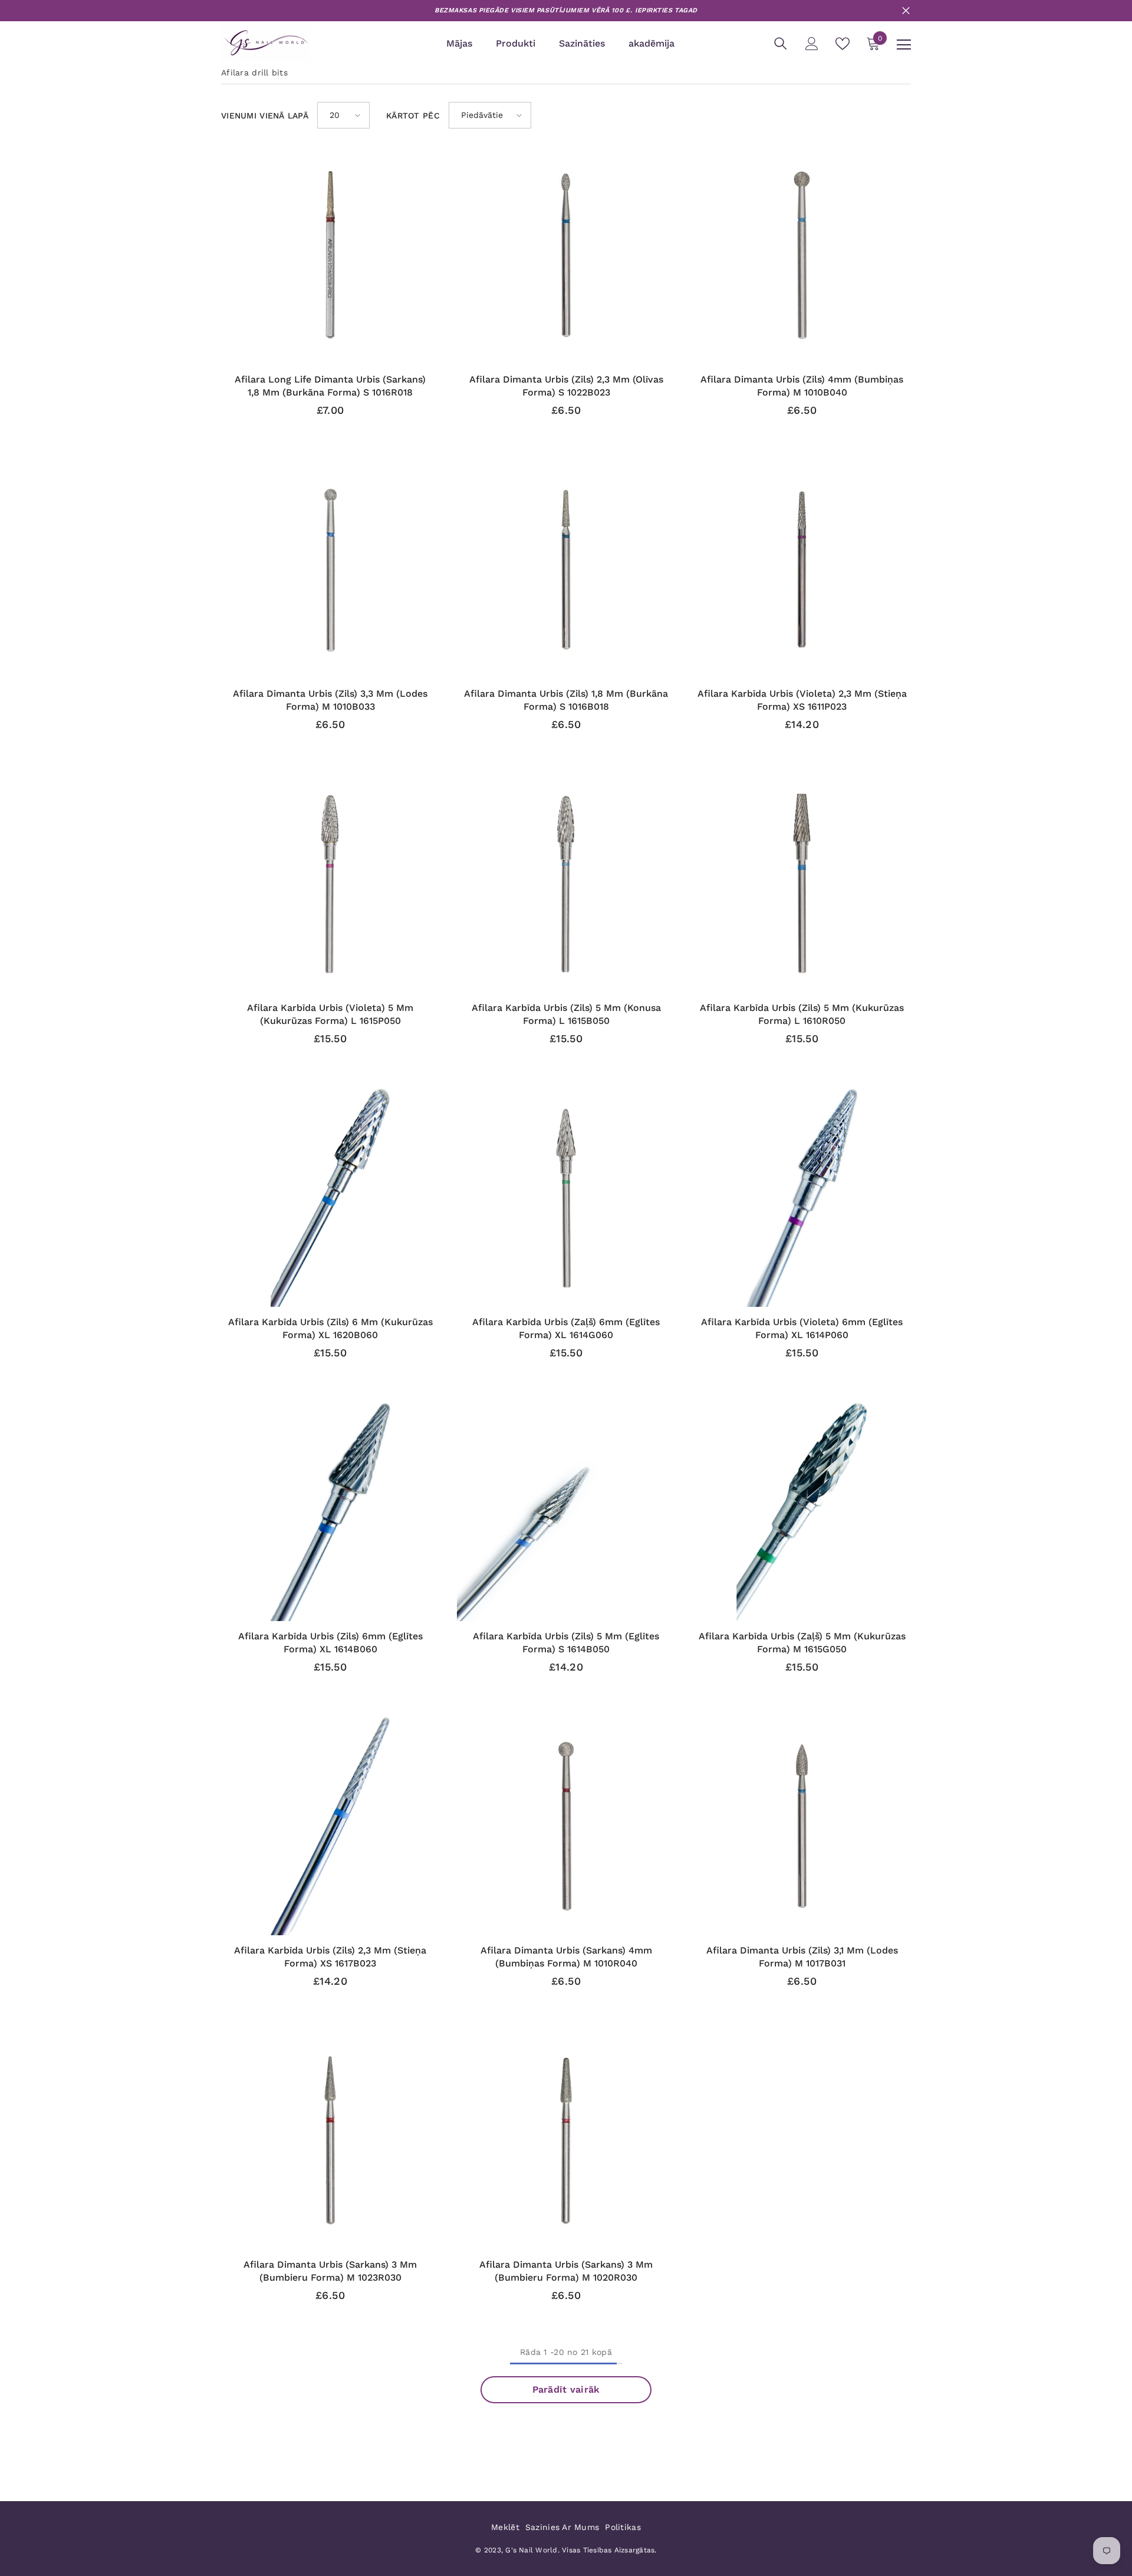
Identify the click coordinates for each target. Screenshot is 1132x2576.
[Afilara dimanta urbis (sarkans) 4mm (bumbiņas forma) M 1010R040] (566, 1826)
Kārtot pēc (413, 116)
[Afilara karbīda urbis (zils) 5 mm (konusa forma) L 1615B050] (566, 884)
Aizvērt (906, 11)
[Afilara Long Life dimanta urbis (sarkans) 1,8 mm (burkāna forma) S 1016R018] (330, 255)
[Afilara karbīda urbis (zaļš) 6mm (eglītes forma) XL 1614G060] (566, 1198)
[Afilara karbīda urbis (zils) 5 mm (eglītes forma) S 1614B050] (566, 1512)
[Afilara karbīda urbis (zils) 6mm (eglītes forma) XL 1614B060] (330, 1512)
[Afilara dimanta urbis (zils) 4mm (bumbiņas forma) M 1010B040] (802, 255)
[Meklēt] (781, 44)
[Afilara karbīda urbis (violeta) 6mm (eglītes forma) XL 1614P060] (802, 1198)
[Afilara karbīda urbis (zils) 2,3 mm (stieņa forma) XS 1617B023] (330, 1826)
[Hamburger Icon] (904, 45)
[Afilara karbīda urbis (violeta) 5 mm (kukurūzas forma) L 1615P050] (330, 884)
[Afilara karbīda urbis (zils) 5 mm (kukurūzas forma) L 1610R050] (802, 884)
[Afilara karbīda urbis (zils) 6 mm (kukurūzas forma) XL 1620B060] (330, 1198)
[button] (343, 115)
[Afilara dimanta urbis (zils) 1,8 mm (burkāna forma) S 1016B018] (566, 569)
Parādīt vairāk (566, 2389)
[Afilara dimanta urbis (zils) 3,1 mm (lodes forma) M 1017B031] (802, 1826)
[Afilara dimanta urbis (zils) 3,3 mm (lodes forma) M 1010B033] (330, 569)
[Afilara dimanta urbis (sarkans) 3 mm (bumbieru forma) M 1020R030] (566, 2140)
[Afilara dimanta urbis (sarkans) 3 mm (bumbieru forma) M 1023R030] (330, 2140)
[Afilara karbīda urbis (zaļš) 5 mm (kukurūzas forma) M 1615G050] (802, 1512)
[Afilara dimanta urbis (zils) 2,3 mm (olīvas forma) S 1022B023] (566, 255)
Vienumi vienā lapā (265, 116)
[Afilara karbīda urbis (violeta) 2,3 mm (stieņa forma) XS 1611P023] (802, 569)
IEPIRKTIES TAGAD (666, 10)
